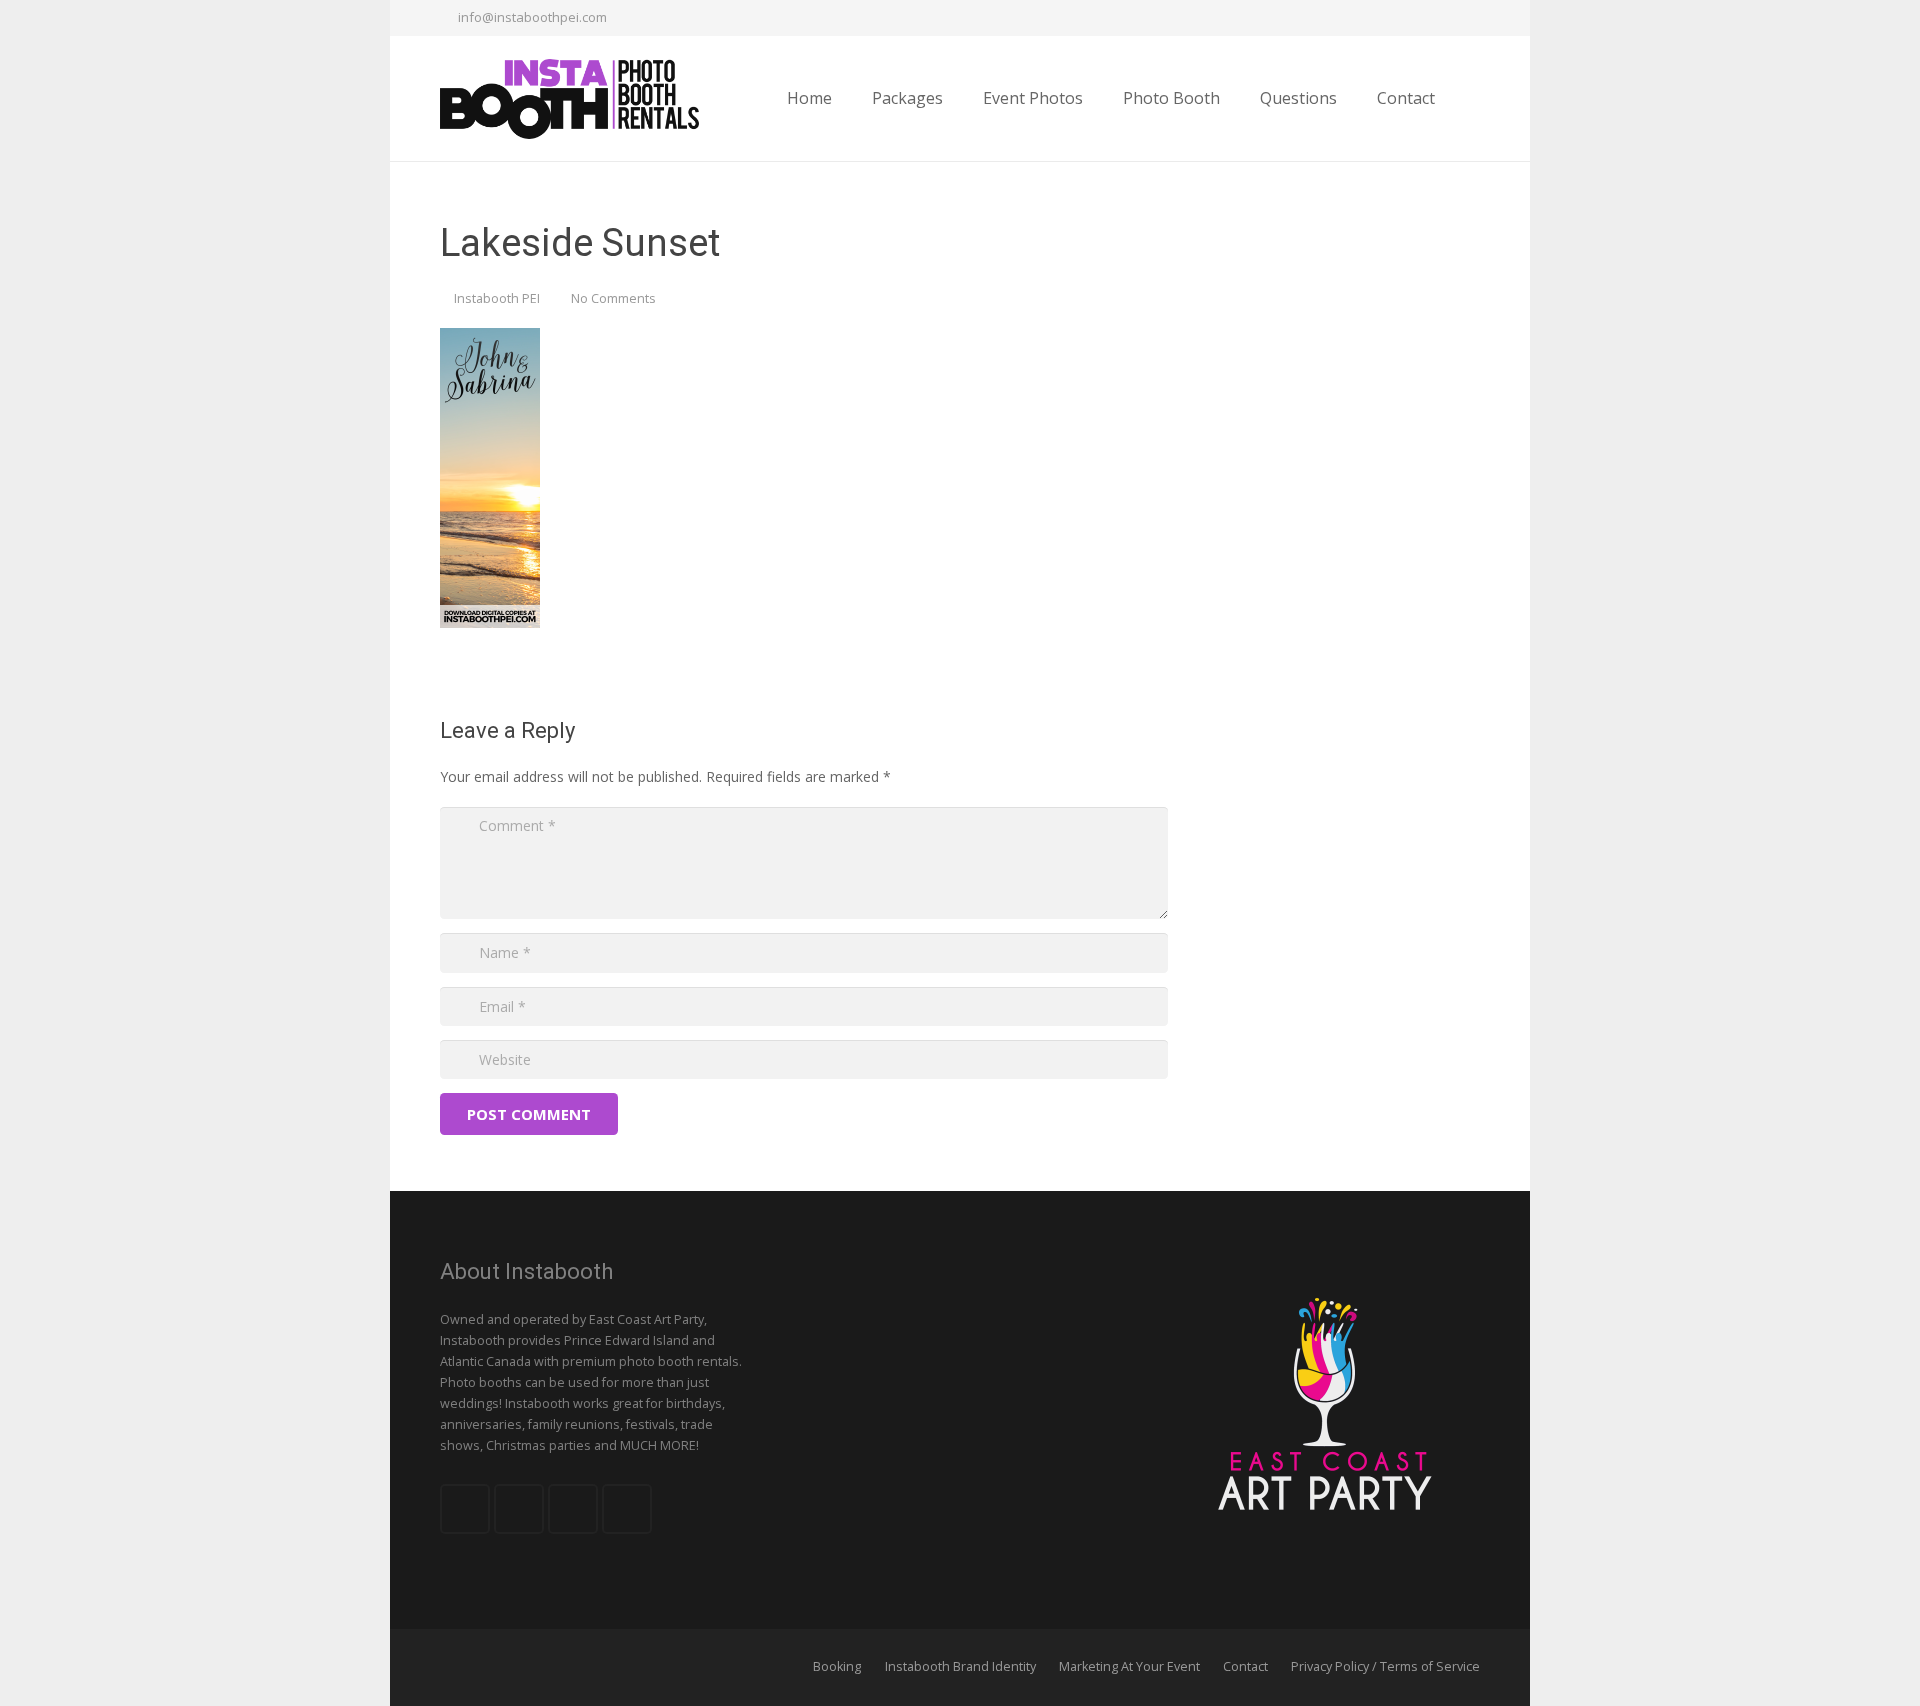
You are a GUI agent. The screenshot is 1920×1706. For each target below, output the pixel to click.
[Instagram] (1462, 18)
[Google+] (1426, 18)
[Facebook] (1354, 18)
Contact (1245, 1666)
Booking (837, 1666)
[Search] (1473, 98)
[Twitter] (1390, 18)
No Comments (613, 298)
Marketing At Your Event (1129, 1666)
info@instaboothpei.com (532, 17)
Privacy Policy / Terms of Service (1385, 1666)
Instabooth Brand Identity (960, 1666)
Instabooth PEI (497, 298)
